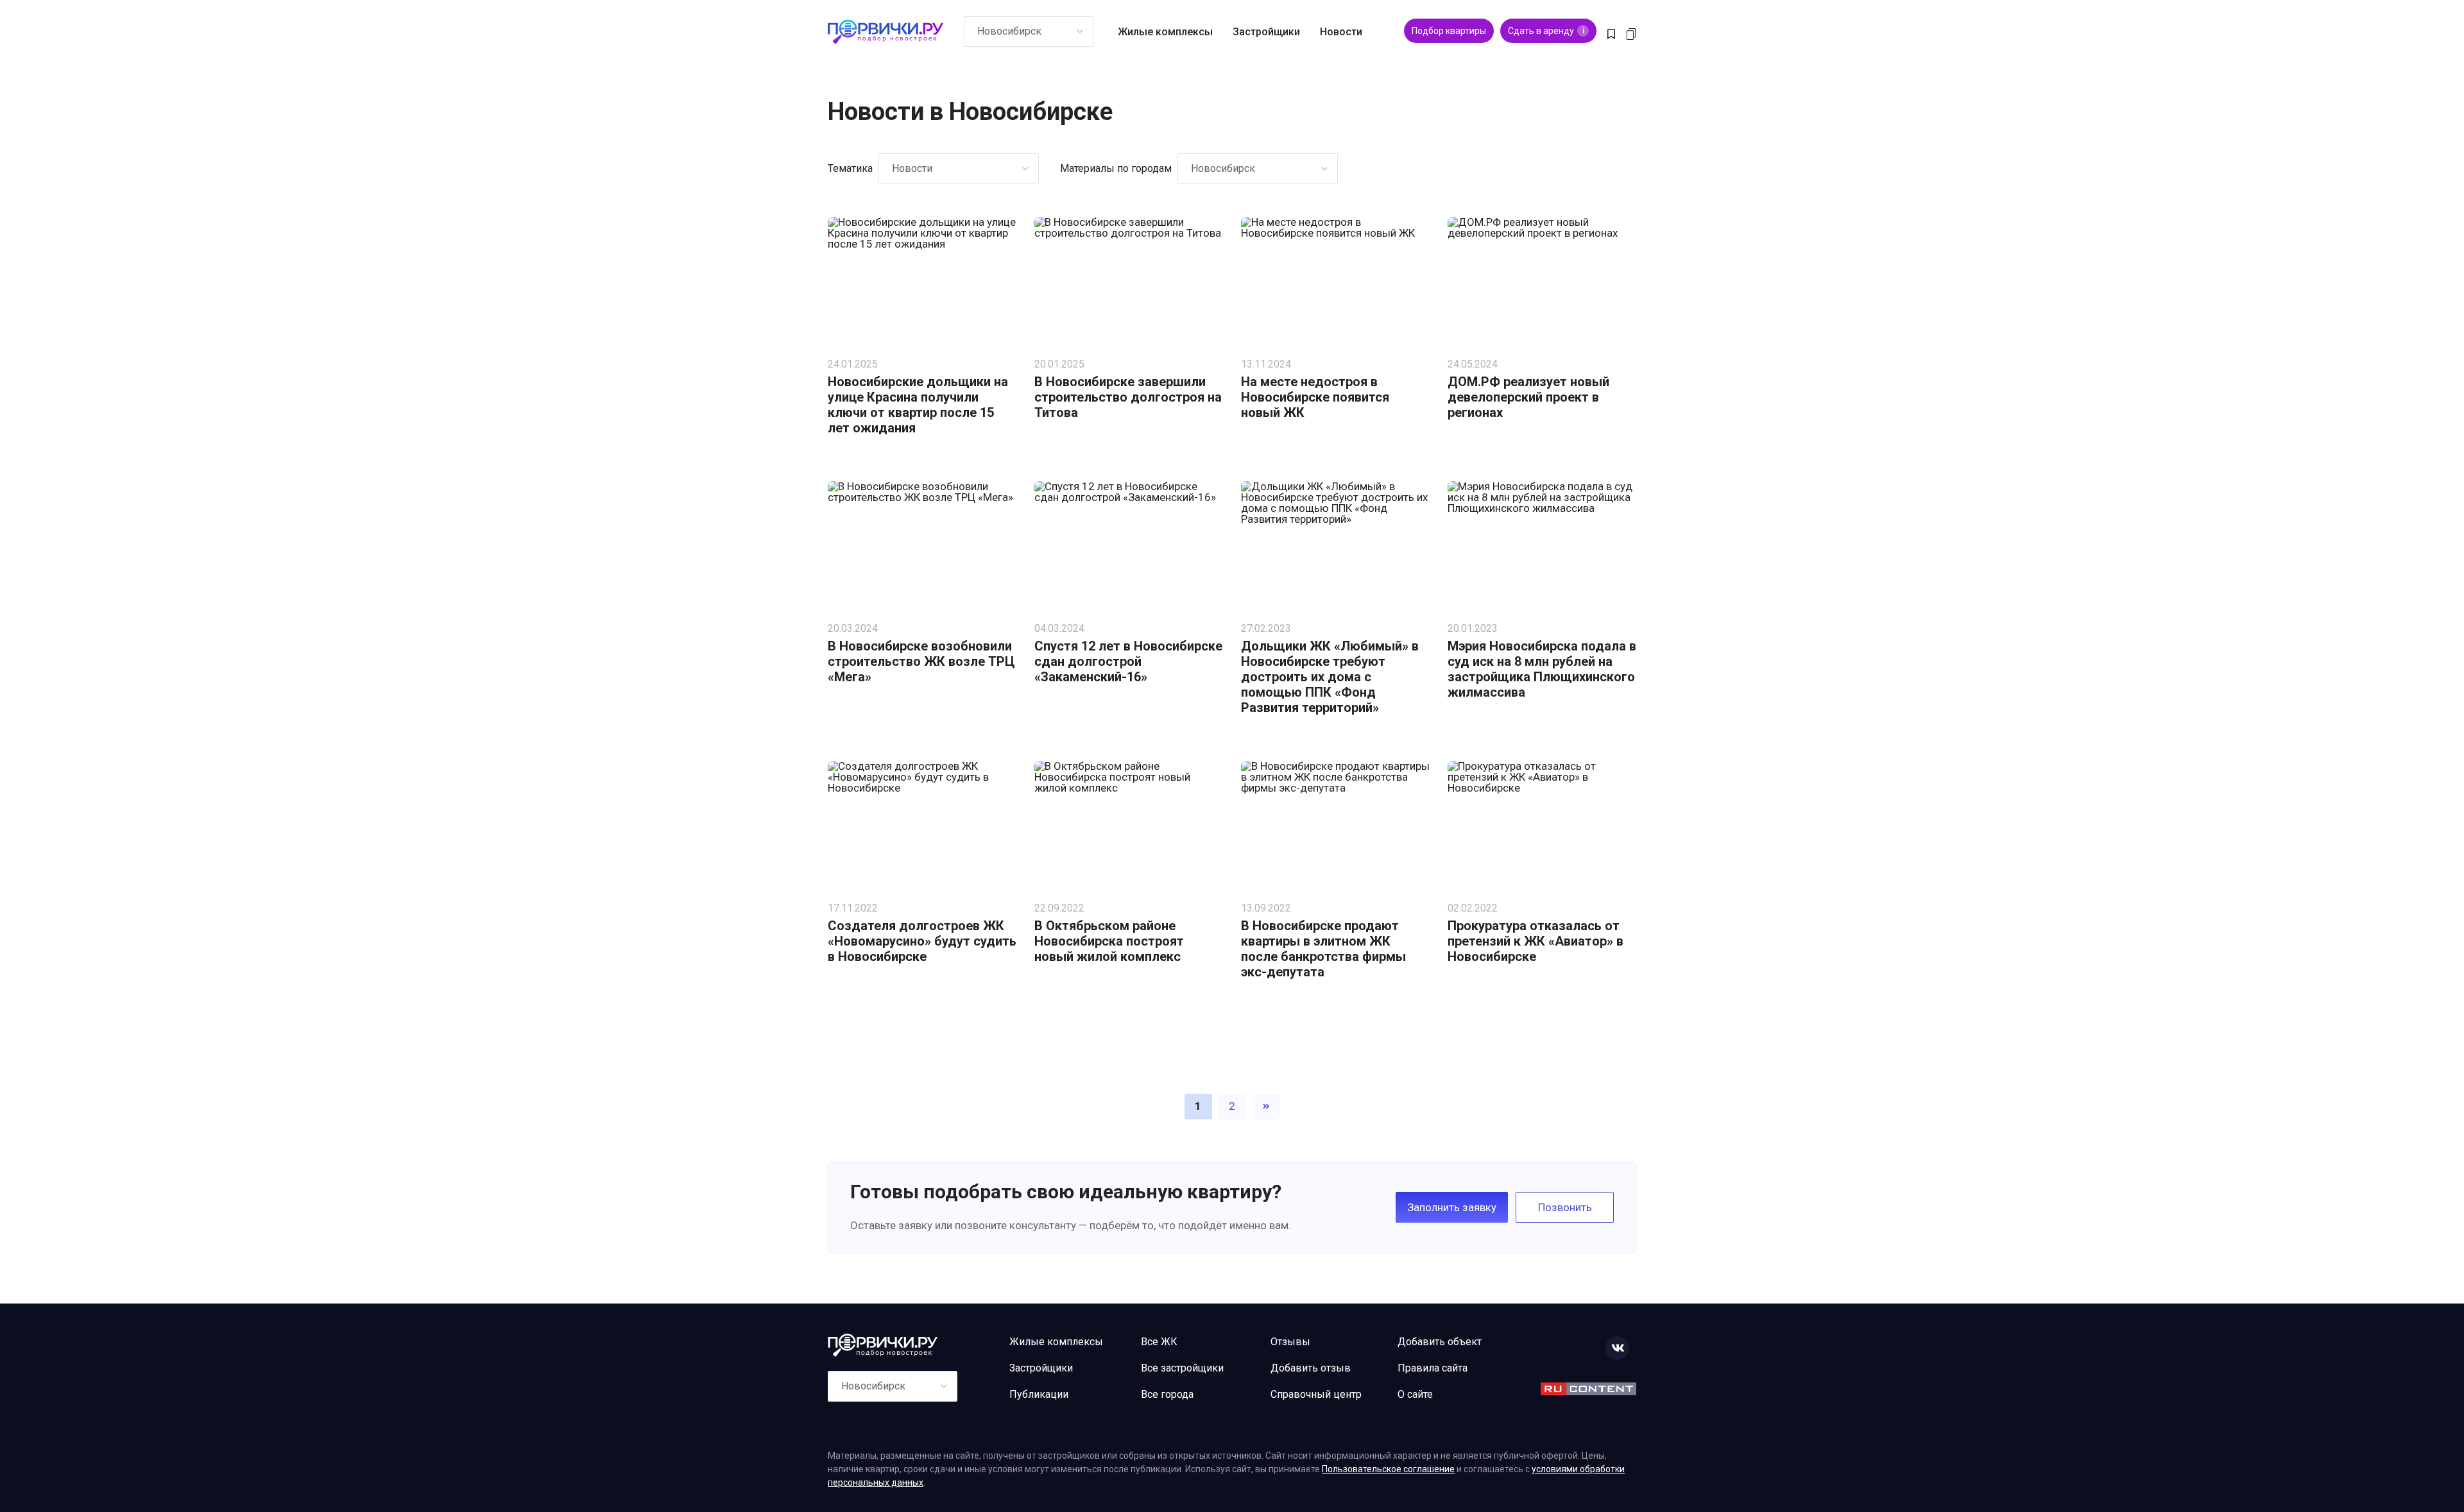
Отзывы (1290, 1342)
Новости (1341, 32)
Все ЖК (1159, 1342)
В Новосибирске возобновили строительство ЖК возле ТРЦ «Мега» (921, 661)
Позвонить (1565, 1207)
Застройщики (1266, 32)
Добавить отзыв (1311, 1368)
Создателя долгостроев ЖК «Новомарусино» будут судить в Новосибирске (922, 941)
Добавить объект (1440, 1342)
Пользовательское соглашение (1388, 1469)
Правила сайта (1433, 1368)
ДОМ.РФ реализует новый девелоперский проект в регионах (1528, 397)
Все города (1167, 1394)
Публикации (1039, 1394)
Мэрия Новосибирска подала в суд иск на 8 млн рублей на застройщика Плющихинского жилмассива (1542, 669)
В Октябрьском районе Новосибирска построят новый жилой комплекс (1109, 941)
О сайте (1415, 1394)
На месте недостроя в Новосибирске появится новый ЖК (1315, 397)
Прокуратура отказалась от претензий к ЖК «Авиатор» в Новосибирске (1536, 941)
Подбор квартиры (1449, 31)
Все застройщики (1182, 1368)
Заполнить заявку (1452, 1207)
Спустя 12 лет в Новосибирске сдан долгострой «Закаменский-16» (1128, 661)
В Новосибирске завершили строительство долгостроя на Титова (1128, 397)
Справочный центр (1316, 1394)
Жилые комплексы (1165, 32)
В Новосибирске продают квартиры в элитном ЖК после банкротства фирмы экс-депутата (1323, 949)
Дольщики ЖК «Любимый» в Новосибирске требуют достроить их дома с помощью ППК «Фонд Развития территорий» (1330, 677)
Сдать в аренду (1546, 31)
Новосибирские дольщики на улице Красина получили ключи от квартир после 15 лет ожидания (918, 405)
